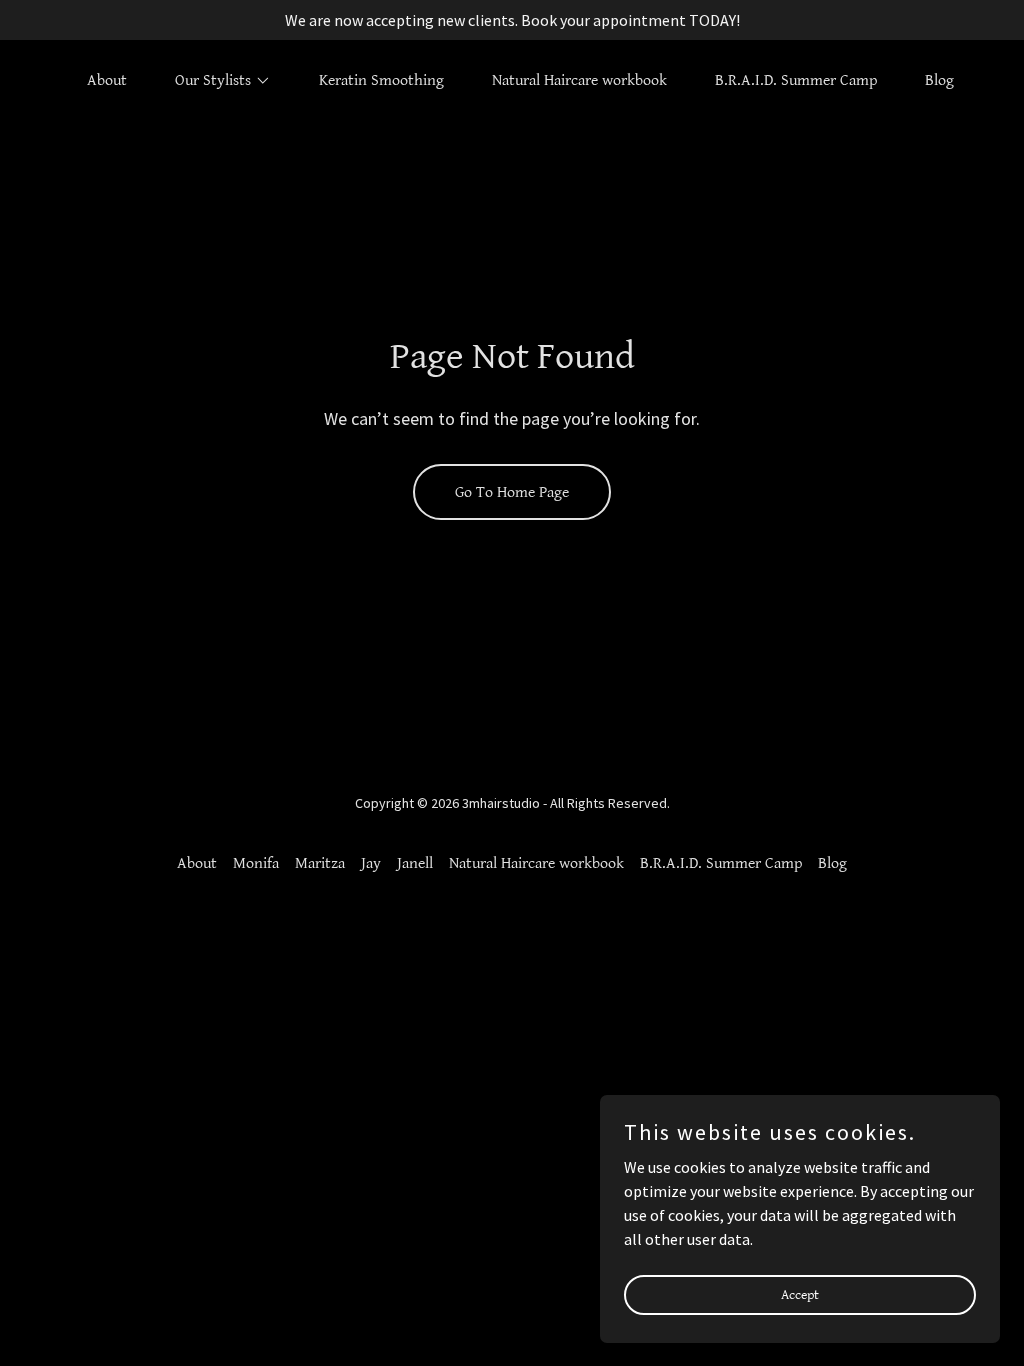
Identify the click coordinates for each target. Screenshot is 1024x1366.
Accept (800, 1294)
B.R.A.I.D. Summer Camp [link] (796, 80)
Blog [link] (939, 80)
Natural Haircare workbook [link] (579, 80)
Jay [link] (371, 863)
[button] (215, 81)
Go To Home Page (512, 492)
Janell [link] (415, 863)
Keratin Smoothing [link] (381, 80)
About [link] (107, 80)
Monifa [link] (256, 863)
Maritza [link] (320, 863)
